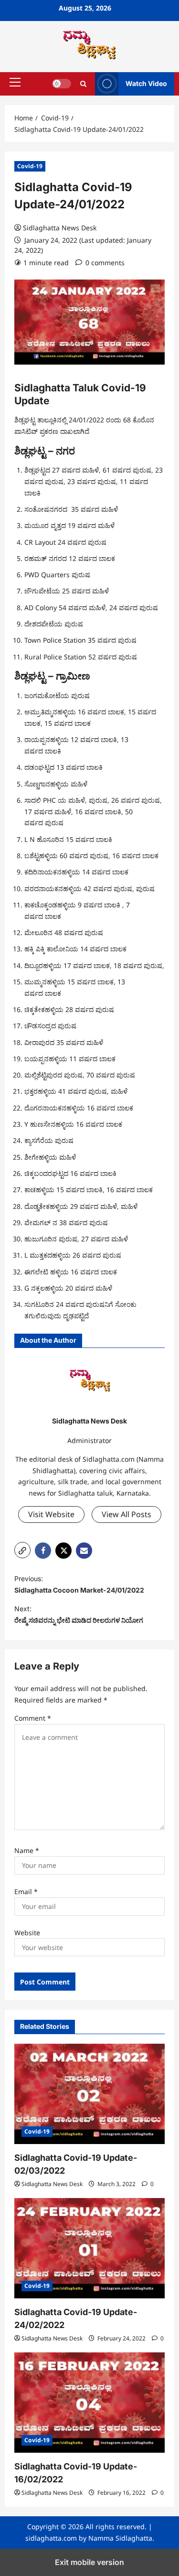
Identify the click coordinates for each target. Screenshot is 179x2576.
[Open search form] (83, 84)
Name (27, 1850)
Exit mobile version (89, 2562)
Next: (79, 1614)
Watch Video (146, 83)
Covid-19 (30, 166)
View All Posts (126, 1514)
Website (27, 1933)
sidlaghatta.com (51, 2538)
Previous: (79, 1584)
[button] (15, 82)
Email (26, 1892)
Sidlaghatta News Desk (60, 228)
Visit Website (51, 1514)
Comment (33, 1718)
